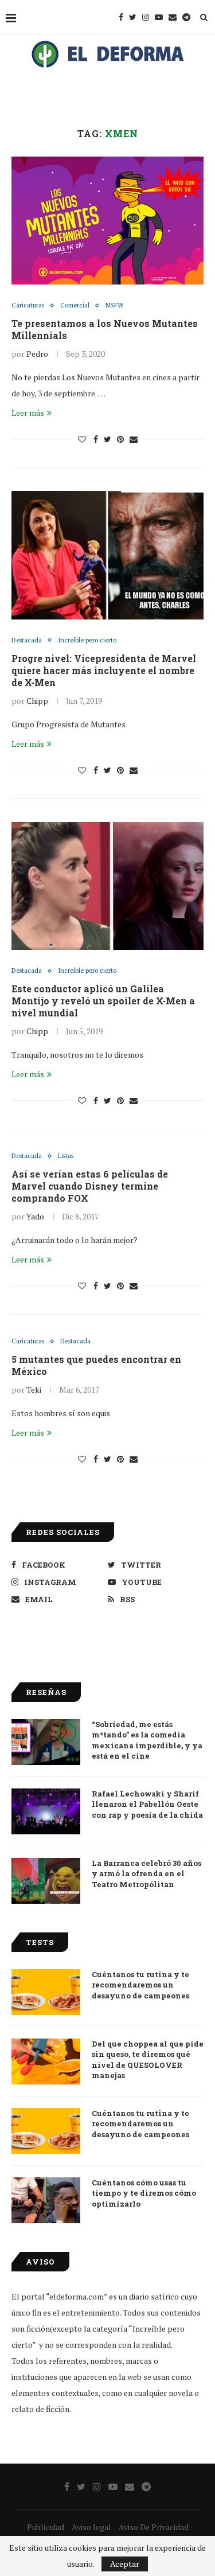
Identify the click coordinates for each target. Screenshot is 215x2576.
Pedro (37, 354)
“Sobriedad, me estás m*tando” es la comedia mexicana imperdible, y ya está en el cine (147, 1740)
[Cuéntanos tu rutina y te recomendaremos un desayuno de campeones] (46, 1992)
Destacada (27, 640)
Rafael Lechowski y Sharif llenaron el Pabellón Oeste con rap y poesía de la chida (147, 1804)
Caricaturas (28, 305)
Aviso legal (91, 2527)
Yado (35, 1216)
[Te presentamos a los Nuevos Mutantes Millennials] (107, 221)
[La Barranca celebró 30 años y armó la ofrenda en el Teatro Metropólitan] (46, 1881)
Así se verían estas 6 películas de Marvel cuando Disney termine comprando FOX (90, 1186)
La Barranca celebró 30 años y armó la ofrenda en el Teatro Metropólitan (146, 1873)
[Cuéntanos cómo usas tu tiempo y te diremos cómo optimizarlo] (46, 2200)
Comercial (75, 305)
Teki (34, 1390)
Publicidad (46, 2527)
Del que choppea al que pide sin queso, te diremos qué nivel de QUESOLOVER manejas (148, 2059)
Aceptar (125, 2564)
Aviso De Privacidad (154, 2527)
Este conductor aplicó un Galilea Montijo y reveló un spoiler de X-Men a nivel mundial (103, 1001)
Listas (66, 1156)
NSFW (114, 305)
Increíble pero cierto (87, 640)
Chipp (37, 701)
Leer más (28, 413)
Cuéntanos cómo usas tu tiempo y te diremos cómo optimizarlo (144, 2193)
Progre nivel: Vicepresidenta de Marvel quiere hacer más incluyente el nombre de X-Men (104, 670)
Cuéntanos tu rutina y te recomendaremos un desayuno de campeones (140, 1985)
